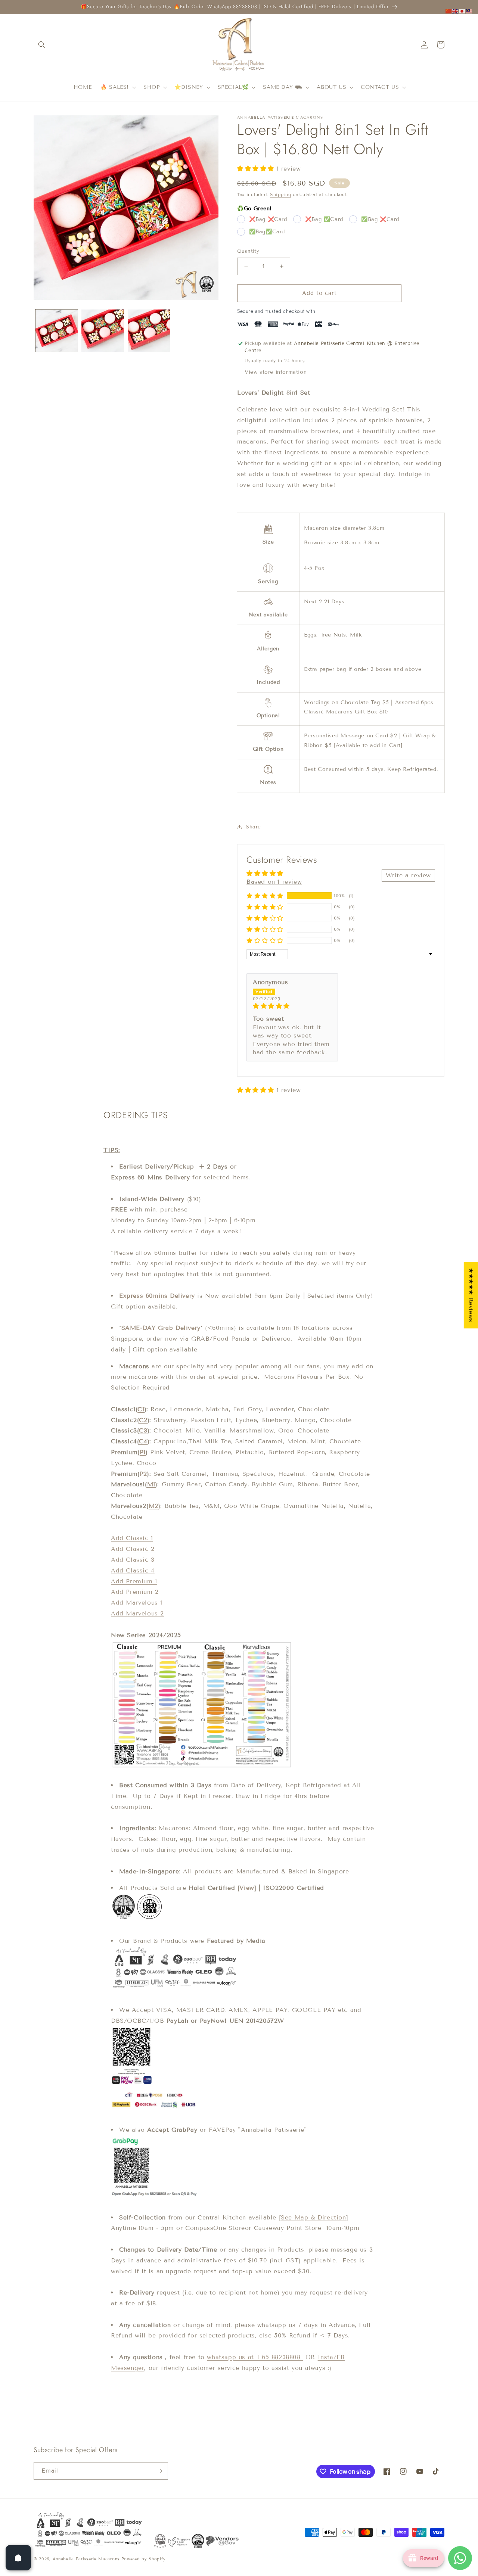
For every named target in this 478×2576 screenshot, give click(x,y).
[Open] (18, 2558)
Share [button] (253, 827)
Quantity (248, 251)
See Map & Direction (313, 2217)
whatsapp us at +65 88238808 (255, 2357)
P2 (143, 1474)
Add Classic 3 (133, 1560)
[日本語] (462, 11)
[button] (42, 45)
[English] (456, 11)
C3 (143, 1430)
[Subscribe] (159, 2471)
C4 (143, 1441)
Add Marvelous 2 (137, 1613)
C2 (143, 1420)
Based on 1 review (274, 882)
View (247, 1888)
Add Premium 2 (135, 1592)
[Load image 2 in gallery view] (103, 331)
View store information (276, 372)
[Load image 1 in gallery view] (57, 331)
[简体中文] (449, 11)
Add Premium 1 (134, 1581)
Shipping (281, 194)
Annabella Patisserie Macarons (86, 2559)
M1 (151, 1484)
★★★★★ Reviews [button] (471, 1295)
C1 (141, 1409)
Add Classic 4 (133, 1570)
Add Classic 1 (132, 1538)
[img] (292, 1006)
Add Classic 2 (133, 1549)
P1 (143, 1452)
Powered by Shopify (144, 2559)
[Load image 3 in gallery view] (149, 331)
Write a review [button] (408, 875)
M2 (153, 1506)
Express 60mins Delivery (157, 1296)
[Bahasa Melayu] (469, 11)
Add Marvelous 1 (137, 1603)
